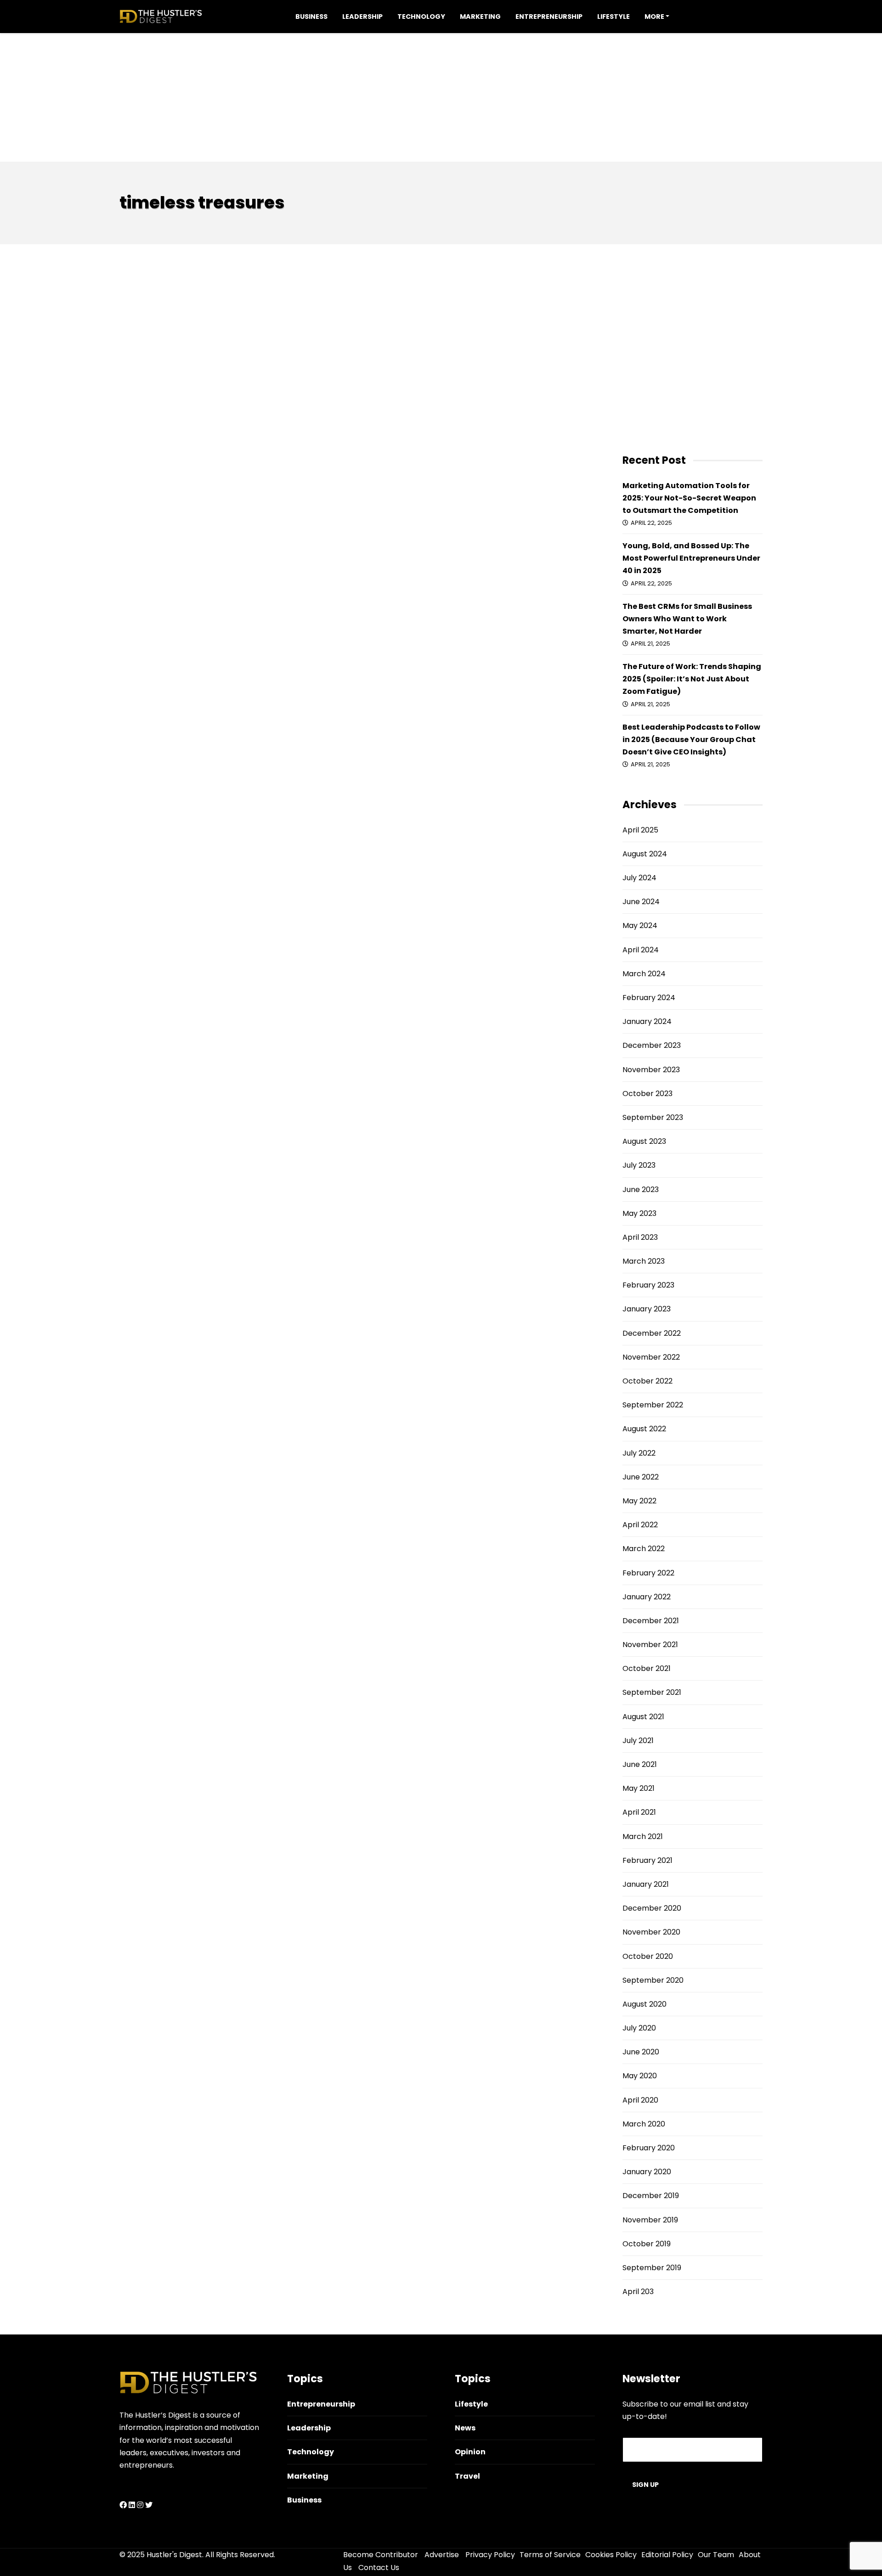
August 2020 (645, 2004)
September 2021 (652, 1692)
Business (311, 17)
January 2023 (647, 1309)
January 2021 (646, 1884)
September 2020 (653, 1980)
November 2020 (651, 1932)
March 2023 (644, 1261)
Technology (421, 17)
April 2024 (641, 950)
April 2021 (639, 1812)
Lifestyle (613, 17)
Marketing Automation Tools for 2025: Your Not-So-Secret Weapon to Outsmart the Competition (689, 498)
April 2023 (640, 1237)
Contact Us (379, 2568)
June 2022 (641, 1477)
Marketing (480, 17)
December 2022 (652, 1333)
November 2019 (650, 2220)
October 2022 (647, 1381)
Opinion (470, 2452)
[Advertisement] (441, 97)
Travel (467, 2476)
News (465, 2428)
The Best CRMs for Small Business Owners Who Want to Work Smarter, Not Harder (687, 619)
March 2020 (644, 2124)
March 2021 (643, 1836)
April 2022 (640, 1525)
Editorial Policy (667, 2555)
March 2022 (644, 1549)
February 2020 (649, 2148)
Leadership (362, 17)
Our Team (716, 2555)
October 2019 (647, 2244)
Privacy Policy (490, 2555)
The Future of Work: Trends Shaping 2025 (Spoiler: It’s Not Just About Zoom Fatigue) (692, 679)
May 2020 (640, 2076)
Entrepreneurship (549, 17)
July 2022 (639, 1453)
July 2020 (639, 2028)
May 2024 (640, 925)
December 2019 (651, 2196)
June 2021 (640, 1764)
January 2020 (647, 2172)
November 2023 (651, 1070)
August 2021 (643, 1717)
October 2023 (647, 1094)
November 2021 (650, 1645)
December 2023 (652, 1045)
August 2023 (644, 1141)
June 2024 (641, 902)
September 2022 (653, 1405)
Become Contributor (381, 2555)
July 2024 (639, 878)
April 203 (638, 2292)
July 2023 (639, 1165)
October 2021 (647, 1668)
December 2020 (652, 1908)
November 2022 (651, 1357)
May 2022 (639, 1501)
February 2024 (649, 998)
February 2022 (648, 1573)
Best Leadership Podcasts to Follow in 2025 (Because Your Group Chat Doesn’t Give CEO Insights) (691, 740)
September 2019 (652, 2268)
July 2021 (638, 1741)
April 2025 (640, 830)
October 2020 (648, 1956)
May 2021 (639, 1788)
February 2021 (647, 1860)
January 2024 (647, 1021)
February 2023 (648, 1285)
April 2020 (640, 2100)
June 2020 (641, 2052)
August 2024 (645, 854)
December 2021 (651, 1621)
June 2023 (641, 1190)
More (654, 17)
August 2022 (644, 1429)
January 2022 (647, 1597)
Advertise (442, 2555)
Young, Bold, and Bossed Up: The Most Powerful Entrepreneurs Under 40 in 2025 (691, 558)
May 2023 (639, 1213)
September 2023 (653, 1117)
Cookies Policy (611, 2555)
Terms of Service (550, 2555)
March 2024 (644, 974)
